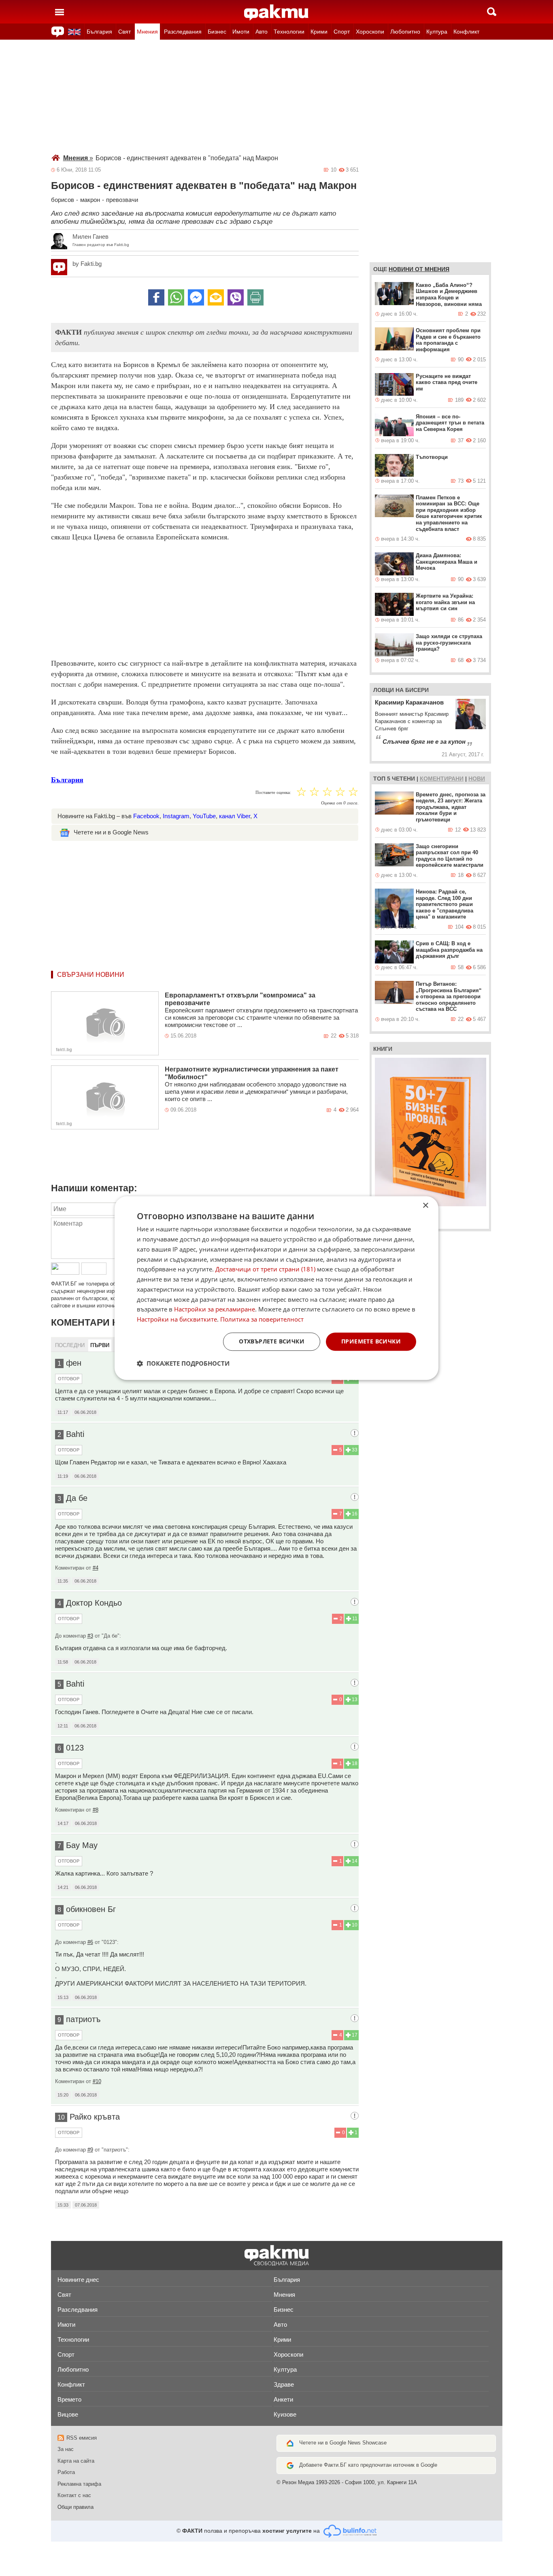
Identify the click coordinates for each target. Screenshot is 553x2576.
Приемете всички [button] (371, 1341)
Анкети (283, 2399)
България (99, 32)
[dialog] (276, 1288)
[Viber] (236, 297)
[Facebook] (156, 297)
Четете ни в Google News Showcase (343, 2443)
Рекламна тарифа (79, 2484)
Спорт (342, 32)
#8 (96, 1810)
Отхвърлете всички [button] (272, 1341)
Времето (69, 2399)
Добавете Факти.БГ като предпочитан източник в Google (368, 2465)
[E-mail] (216, 297)
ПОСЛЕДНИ (70, 1345)
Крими (319, 32)
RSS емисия (82, 2438)
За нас (66, 2449)
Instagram (176, 816)
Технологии (289, 32)
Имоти (241, 32)
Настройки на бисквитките (177, 1319)
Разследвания (183, 32)
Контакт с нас (74, 2495)
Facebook (146, 816)
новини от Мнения (419, 269)
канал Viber (235, 816)
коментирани (442, 779)
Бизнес (217, 32)
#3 (90, 1636)
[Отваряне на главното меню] (60, 12)
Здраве (284, 2384)
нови (477, 779)
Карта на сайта (76, 2461)
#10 (97, 2081)
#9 (90, 2150)
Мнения (147, 32)
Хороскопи (370, 32)
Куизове (285, 2414)
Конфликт (466, 32)
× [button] (425, 1206)
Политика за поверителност (262, 1319)
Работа (66, 2472)
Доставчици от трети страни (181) (265, 1269)
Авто (262, 32)
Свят (124, 32)
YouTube (204, 816)
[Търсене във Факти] (492, 12)
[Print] (255, 297)
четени (403, 779)
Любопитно (405, 32)
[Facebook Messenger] (196, 297)
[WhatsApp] (176, 297)
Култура (437, 32)
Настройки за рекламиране (215, 1309)
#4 (96, 1568)
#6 (90, 1942)
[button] (183, 1363)
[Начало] (276, 13)
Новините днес (78, 2280)
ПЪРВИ (100, 1345)
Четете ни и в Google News (111, 832)
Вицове (68, 2414)
